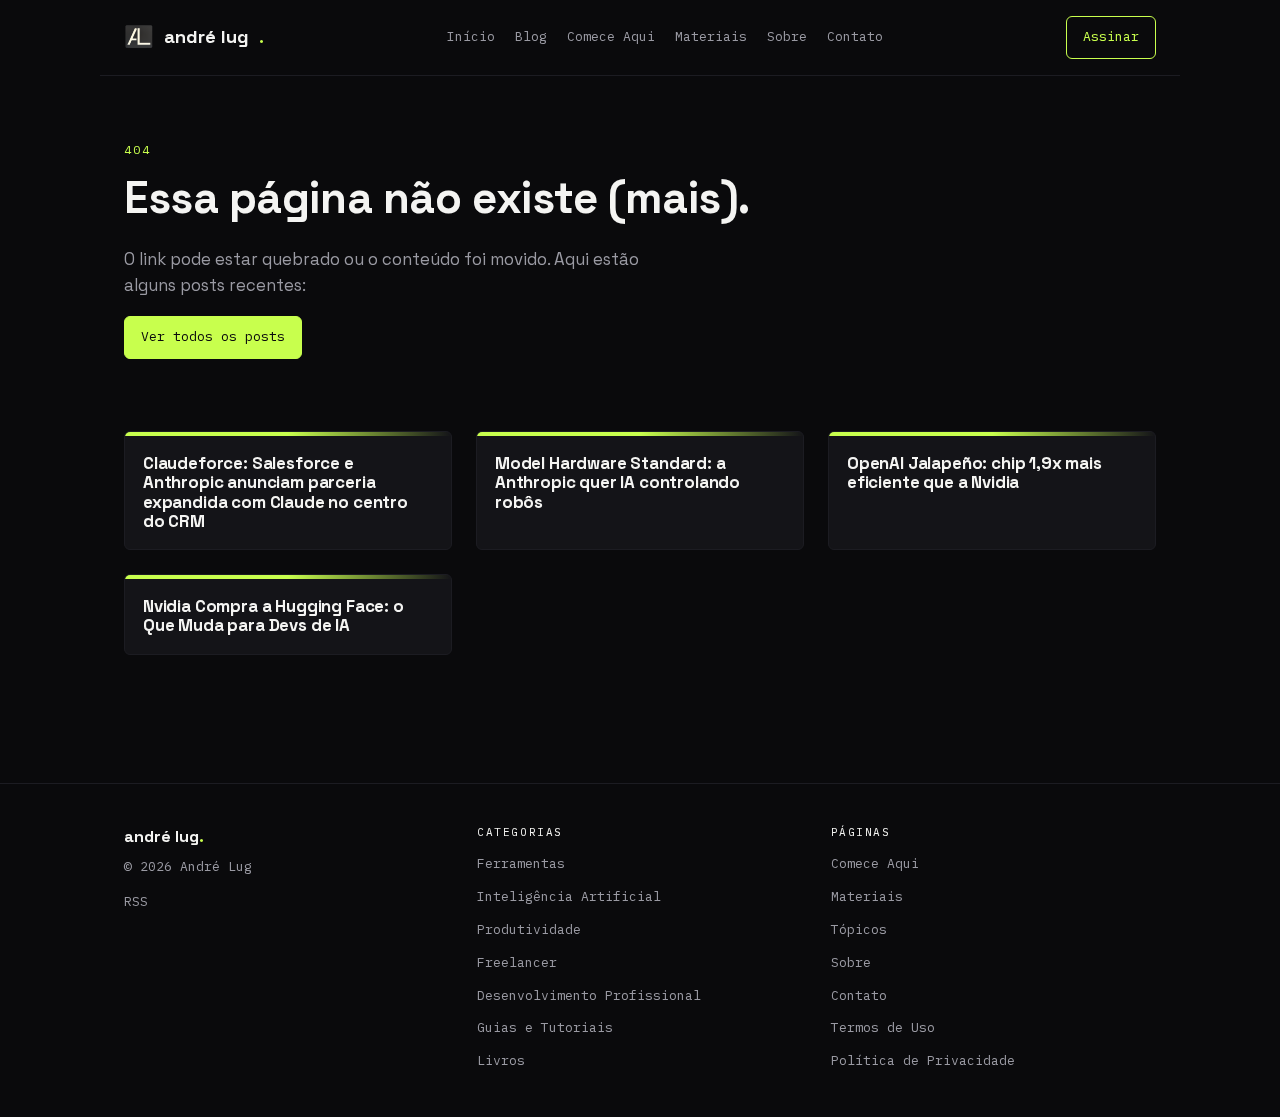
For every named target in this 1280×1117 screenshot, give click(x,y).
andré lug (214, 36)
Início (471, 36)
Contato (855, 36)
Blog (531, 36)
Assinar (1111, 36)
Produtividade (529, 929)
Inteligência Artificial (569, 896)
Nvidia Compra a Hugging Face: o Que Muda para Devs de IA (273, 615)
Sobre (787, 36)
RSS (136, 901)
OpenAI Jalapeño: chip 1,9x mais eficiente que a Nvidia (974, 472)
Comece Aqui (611, 36)
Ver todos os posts (213, 336)
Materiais (711, 36)
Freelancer (517, 962)
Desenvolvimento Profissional (589, 995)
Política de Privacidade (923, 1060)
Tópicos (859, 929)
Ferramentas (521, 863)
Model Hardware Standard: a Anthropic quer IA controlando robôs (617, 482)
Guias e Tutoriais (545, 1027)
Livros (501, 1060)
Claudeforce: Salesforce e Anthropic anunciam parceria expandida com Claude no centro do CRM (275, 492)
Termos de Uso (883, 1027)
